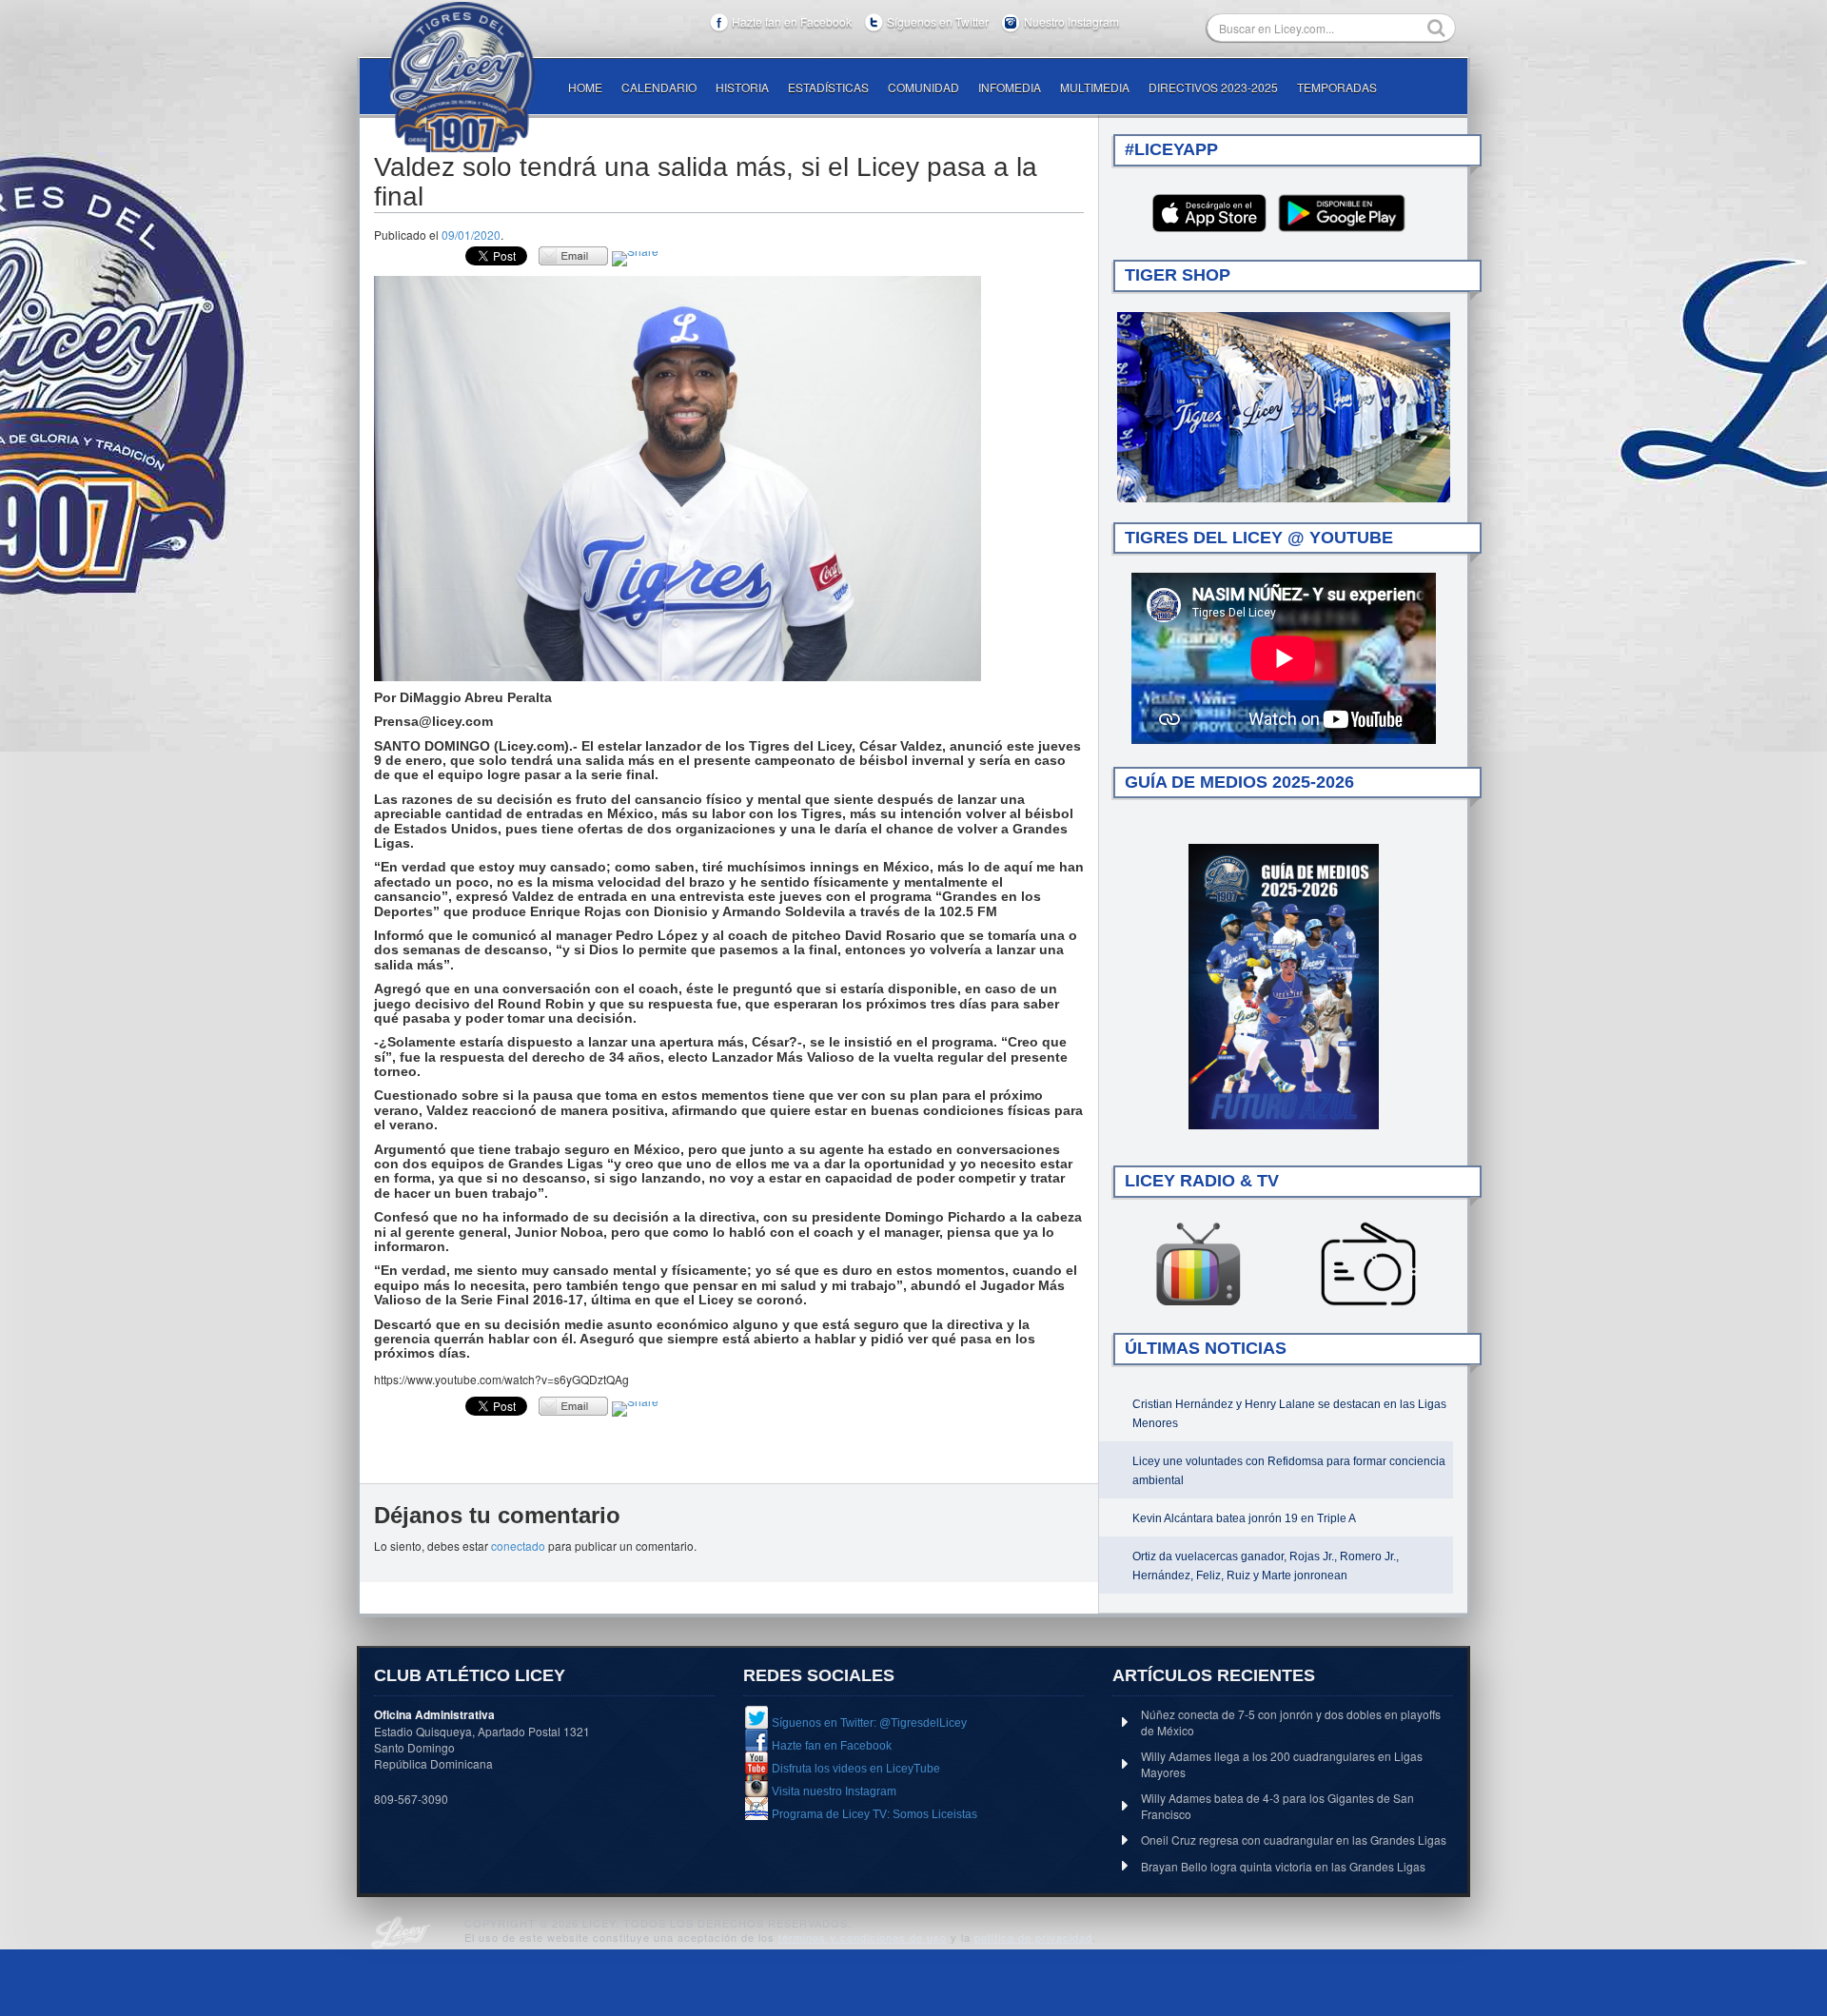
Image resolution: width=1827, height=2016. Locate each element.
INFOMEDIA (1010, 87)
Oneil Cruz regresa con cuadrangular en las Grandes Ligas (1294, 1840)
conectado (518, 1546)
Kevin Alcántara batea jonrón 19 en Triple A (1244, 1518)
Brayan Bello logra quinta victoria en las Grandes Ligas (1283, 1866)
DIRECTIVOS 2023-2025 (1213, 87)
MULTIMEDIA (1095, 87)
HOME (585, 87)
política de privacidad (1033, 1937)
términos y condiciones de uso (863, 1937)
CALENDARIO (659, 87)
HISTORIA (742, 87)
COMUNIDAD (923, 87)
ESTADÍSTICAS (828, 87)
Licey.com (462, 77)
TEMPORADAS (1337, 87)
